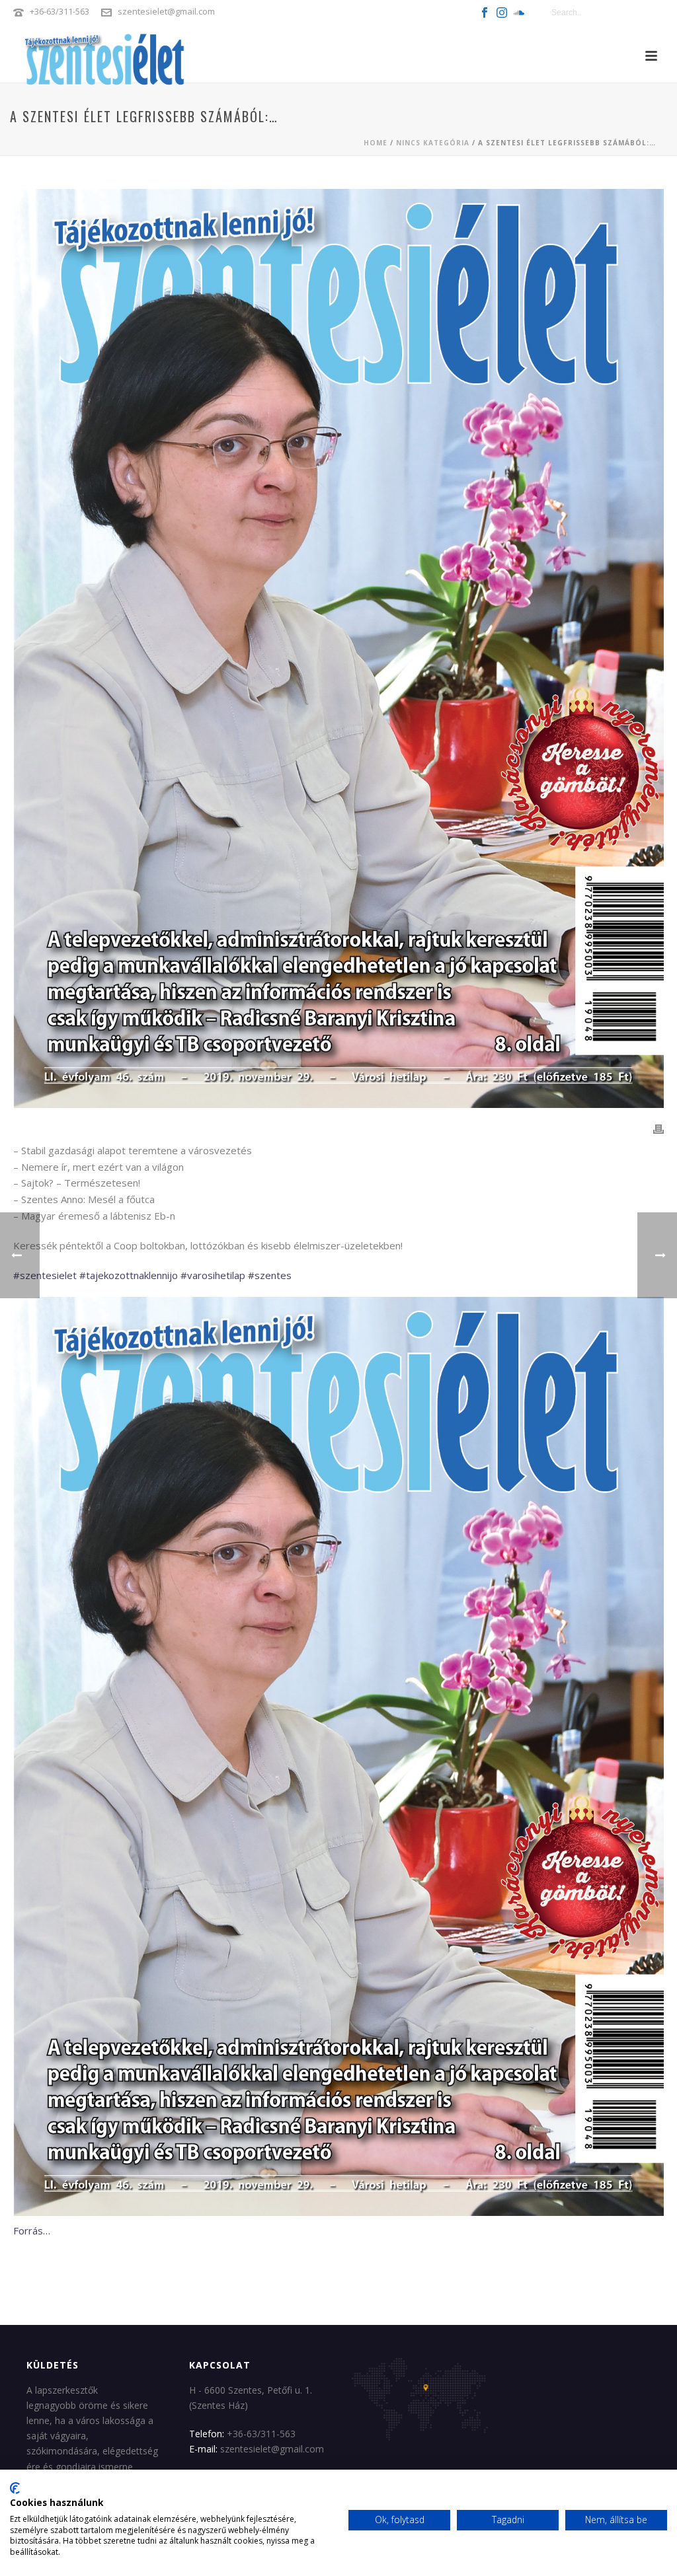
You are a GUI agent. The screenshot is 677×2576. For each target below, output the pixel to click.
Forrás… (32, 2230)
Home (376, 143)
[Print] (658, 1128)
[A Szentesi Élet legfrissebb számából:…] (338, 648)
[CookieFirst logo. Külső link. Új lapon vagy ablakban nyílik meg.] (15, 2488)
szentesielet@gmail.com (166, 11)
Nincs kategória (433, 143)
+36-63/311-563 (60, 11)
